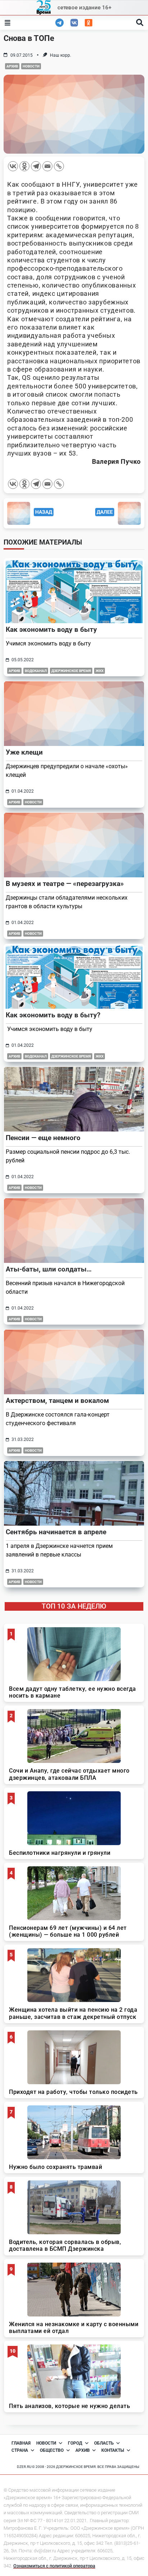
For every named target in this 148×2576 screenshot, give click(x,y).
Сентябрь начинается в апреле (56, 1532)
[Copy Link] (59, 166)
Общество (52, 2450)
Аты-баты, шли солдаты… (49, 1269)
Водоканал (36, 671)
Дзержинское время (71, 671)
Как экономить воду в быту (51, 629)
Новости (31, 66)
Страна (20, 2450)
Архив (12, 66)
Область (104, 2443)
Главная (21, 2443)
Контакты (113, 2450)
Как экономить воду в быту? (53, 1015)
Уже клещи (24, 752)
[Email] (47, 166)
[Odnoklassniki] (24, 166)
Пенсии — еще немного (43, 1138)
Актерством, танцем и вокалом (57, 1401)
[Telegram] (36, 166)
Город (75, 2443)
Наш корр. (61, 55)
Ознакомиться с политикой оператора (54, 2566)
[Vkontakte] (13, 166)
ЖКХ (100, 671)
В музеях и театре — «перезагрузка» (65, 884)
